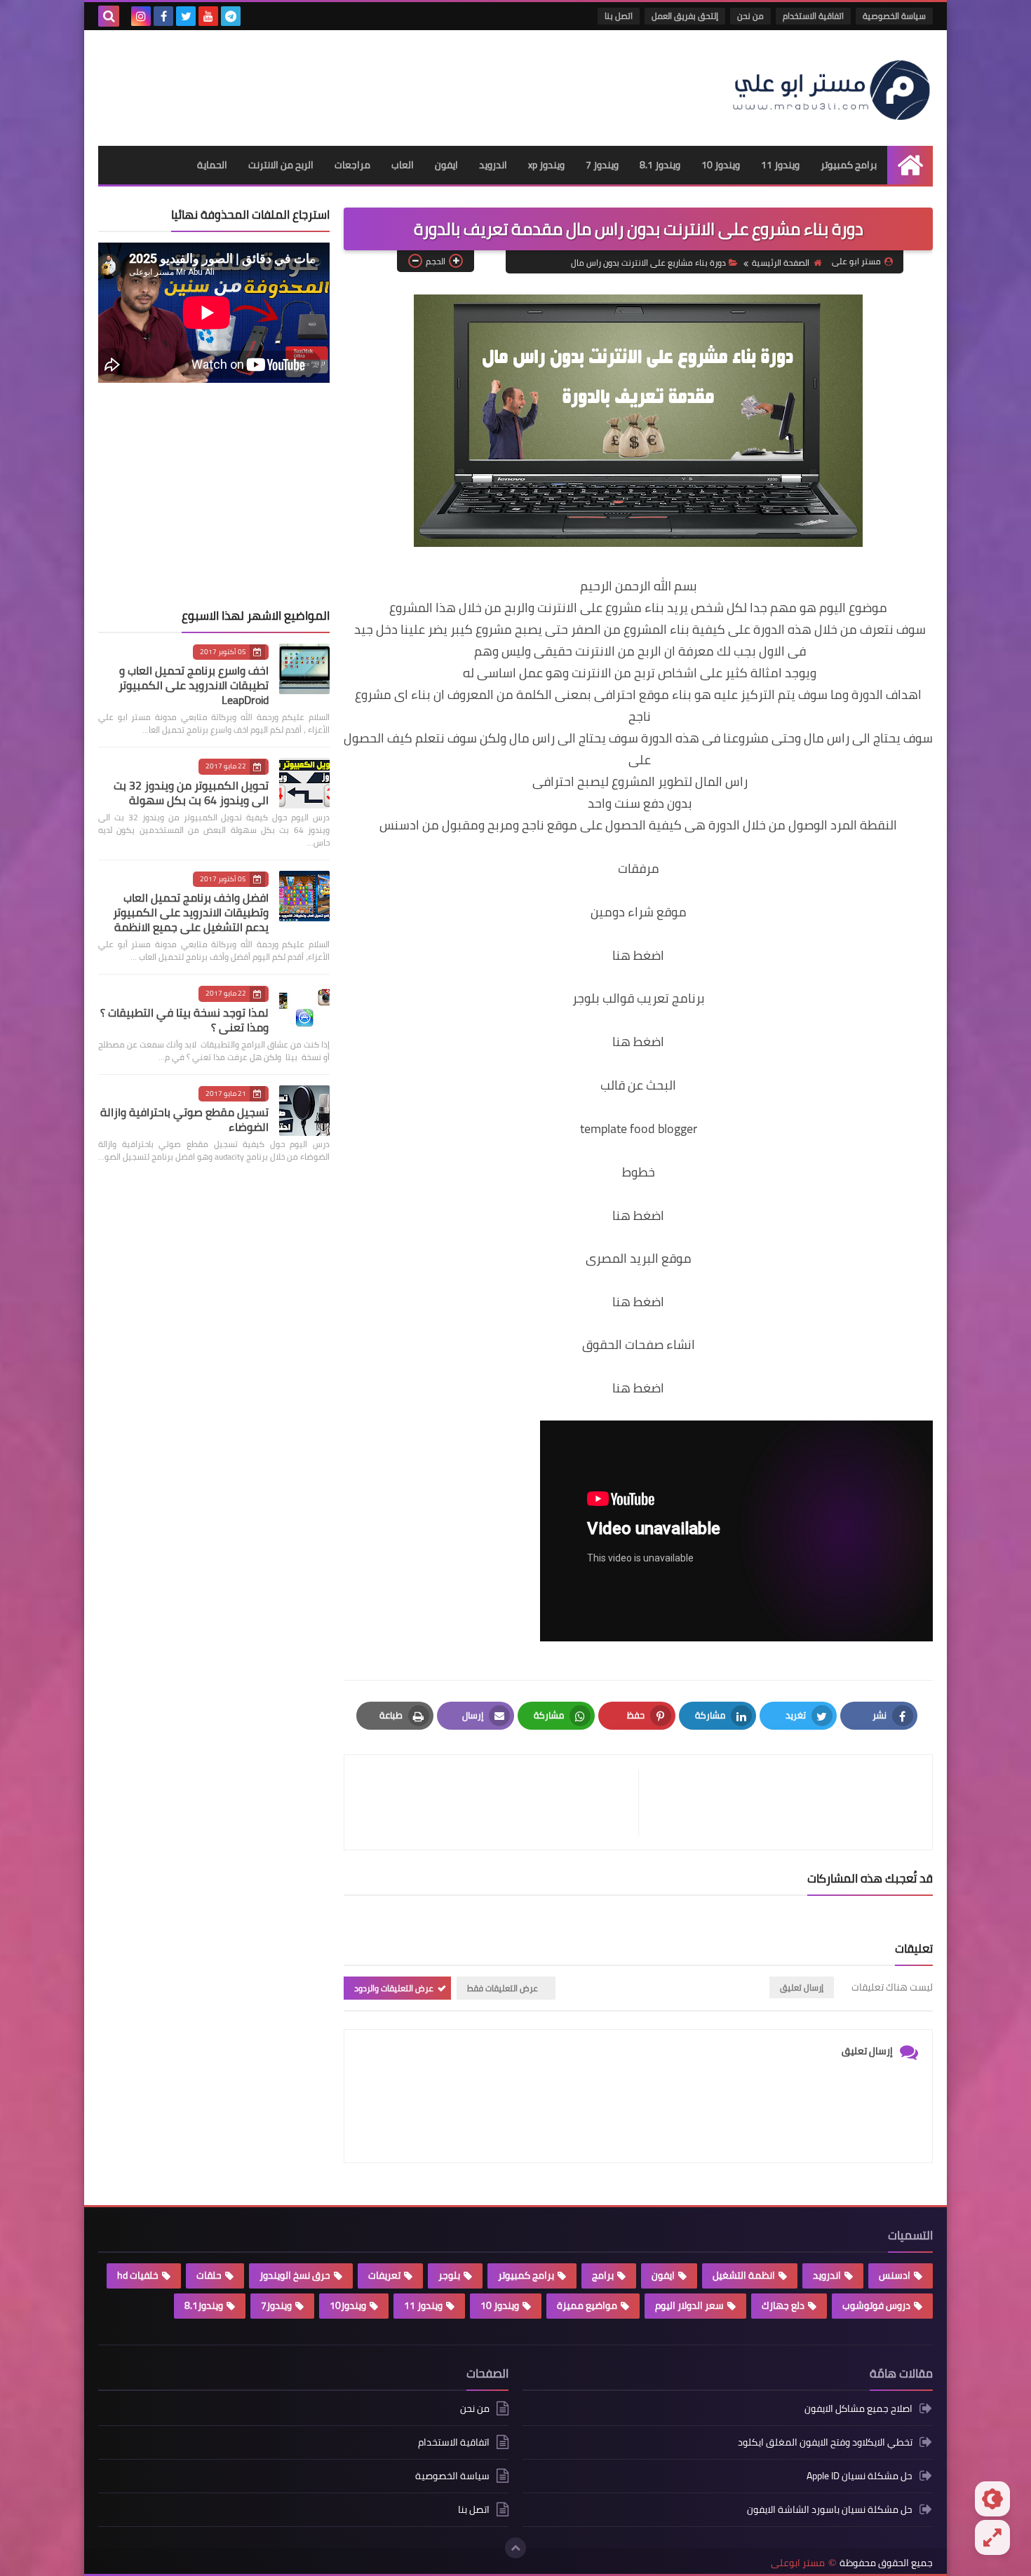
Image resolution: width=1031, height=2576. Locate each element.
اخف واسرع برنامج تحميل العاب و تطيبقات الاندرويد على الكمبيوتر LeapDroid (194, 685)
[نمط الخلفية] (992, 2537)
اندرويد (493, 165)
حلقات (209, 2275)
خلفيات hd (138, 2275)
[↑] (515, 2548)
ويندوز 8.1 (660, 165)
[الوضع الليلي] (992, 2499)
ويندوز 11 (780, 165)
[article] (498, 1802)
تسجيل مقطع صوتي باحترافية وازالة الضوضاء (184, 1119)
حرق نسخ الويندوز (295, 2275)
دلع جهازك (783, 2305)
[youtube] (208, 16)
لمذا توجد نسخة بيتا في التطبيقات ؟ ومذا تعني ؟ (184, 1020)
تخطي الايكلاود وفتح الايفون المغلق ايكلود (825, 2442)
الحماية (212, 165)
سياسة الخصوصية (894, 16)
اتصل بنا (619, 16)
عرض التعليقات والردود (394, 1988)
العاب (403, 165)
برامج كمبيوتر (849, 165)
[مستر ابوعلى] (831, 88)
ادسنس (895, 2275)
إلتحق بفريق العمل (685, 16)
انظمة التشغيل (744, 2275)
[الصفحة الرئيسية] (910, 165)
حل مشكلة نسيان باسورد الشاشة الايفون (830, 2509)
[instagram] (141, 16)
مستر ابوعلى (798, 2563)
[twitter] (186, 16)
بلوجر (449, 2275)
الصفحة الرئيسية (781, 263)
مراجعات (352, 165)
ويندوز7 (276, 2305)
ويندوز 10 (721, 165)
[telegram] (231, 16)
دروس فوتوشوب (876, 2305)
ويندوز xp (546, 165)
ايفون (446, 165)
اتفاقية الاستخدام (813, 16)
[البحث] (109, 16)
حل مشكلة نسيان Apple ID (860, 2476)
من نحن (750, 16)
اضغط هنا (638, 955)
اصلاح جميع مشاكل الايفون (858, 2409)
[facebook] (163, 16)
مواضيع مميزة (587, 2305)
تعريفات (384, 2275)
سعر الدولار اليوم (689, 2305)
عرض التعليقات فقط (503, 1988)
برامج (603, 2275)
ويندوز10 (348, 2305)
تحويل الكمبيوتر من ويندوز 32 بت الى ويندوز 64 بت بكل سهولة (191, 793)
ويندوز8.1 (204, 2305)
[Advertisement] (353, 83)
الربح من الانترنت (281, 165)
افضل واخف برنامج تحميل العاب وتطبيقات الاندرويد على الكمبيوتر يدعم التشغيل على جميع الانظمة (191, 912)
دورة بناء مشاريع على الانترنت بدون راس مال (648, 263)
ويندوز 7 (602, 165)
